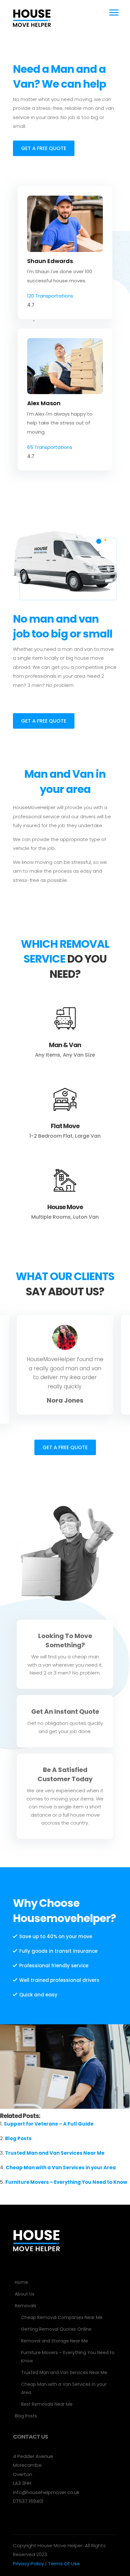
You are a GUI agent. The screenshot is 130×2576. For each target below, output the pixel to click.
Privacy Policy (28, 2563)
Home (21, 2282)
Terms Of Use (64, 2563)
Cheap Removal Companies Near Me (62, 2317)
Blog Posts (18, 2138)
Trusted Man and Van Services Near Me (55, 2153)
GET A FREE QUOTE (44, 148)
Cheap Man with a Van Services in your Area (61, 2168)
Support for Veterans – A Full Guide (49, 2124)
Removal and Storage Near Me (55, 2341)
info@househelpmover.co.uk (46, 2492)
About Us (25, 2294)
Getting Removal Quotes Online (56, 2329)
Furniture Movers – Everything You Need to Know (66, 2182)
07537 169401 (28, 2501)
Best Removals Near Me (47, 2404)
